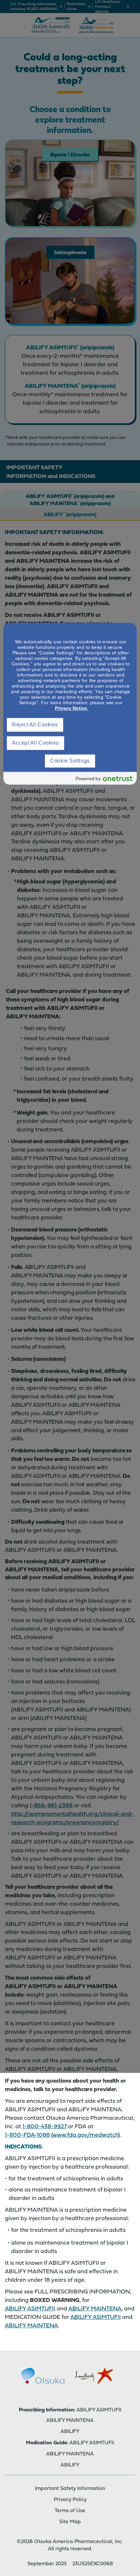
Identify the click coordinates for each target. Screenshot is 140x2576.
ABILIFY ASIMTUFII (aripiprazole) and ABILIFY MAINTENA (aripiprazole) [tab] (70, 500)
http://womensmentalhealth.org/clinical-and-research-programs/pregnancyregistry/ (72, 1818)
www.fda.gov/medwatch (85, 2135)
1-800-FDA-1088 (27, 2135)
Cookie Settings (70, 761)
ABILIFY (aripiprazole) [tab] (70, 514)
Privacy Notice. (72, 708)
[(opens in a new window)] (43, 2376)
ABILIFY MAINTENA (95, 2308)
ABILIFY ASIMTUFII (30, 2308)
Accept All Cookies (35, 743)
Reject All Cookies (35, 725)
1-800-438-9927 (45, 2126)
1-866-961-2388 (51, 1805)
